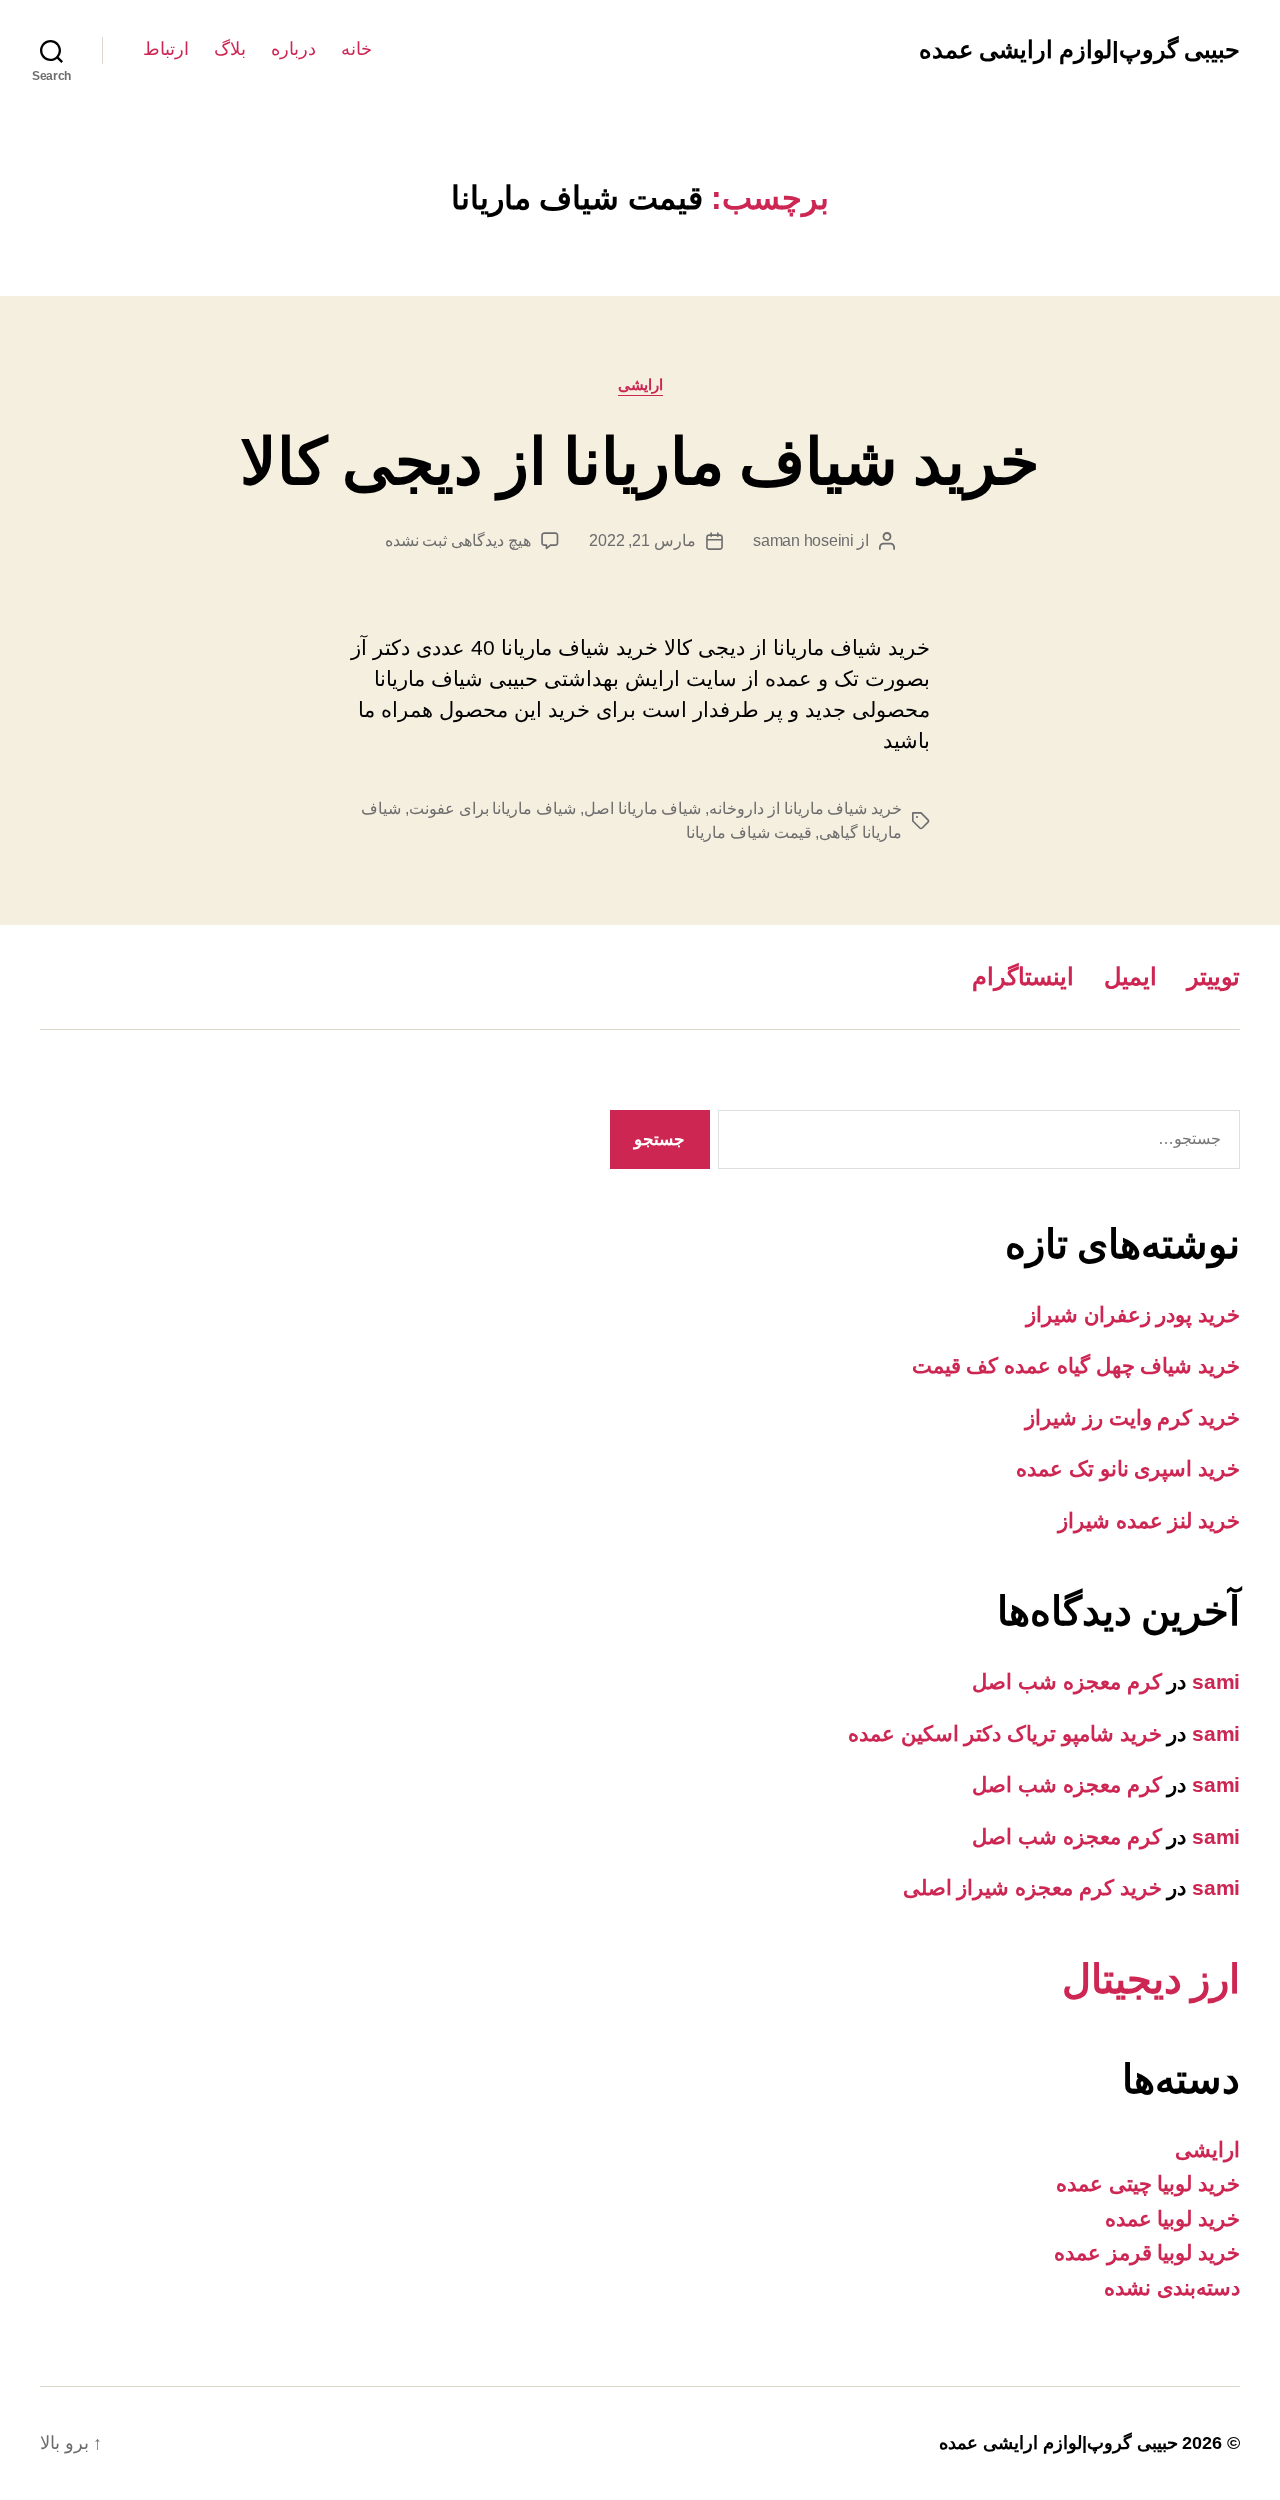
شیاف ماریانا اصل (642, 808)
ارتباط (166, 49)
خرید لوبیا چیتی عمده (1148, 2183)
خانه (356, 49)
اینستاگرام (1023, 976)
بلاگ (230, 49)
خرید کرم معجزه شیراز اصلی (1032, 1887)
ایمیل (1130, 976)
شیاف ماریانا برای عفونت (492, 808)
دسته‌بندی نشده (1172, 2287)
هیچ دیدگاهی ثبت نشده (458, 540)
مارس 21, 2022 (642, 540)
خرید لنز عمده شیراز (1149, 1520)
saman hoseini (803, 540)
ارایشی (640, 384)
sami (1216, 1681)
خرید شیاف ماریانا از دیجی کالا (640, 462)
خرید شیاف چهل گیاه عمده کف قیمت (1076, 1365)
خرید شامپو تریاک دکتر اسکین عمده (1005, 1733)
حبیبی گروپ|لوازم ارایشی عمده (1079, 50)
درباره (293, 49)
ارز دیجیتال (1151, 1979)
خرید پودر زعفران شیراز (1133, 1314)
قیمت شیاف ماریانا (748, 832)
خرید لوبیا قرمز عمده (1147, 2252)
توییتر (1213, 976)
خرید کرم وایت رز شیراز (1132, 1417)
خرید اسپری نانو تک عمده (1128, 1468)
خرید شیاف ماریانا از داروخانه (805, 808)
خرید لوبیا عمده (1172, 2218)
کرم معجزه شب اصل (1066, 1681)
